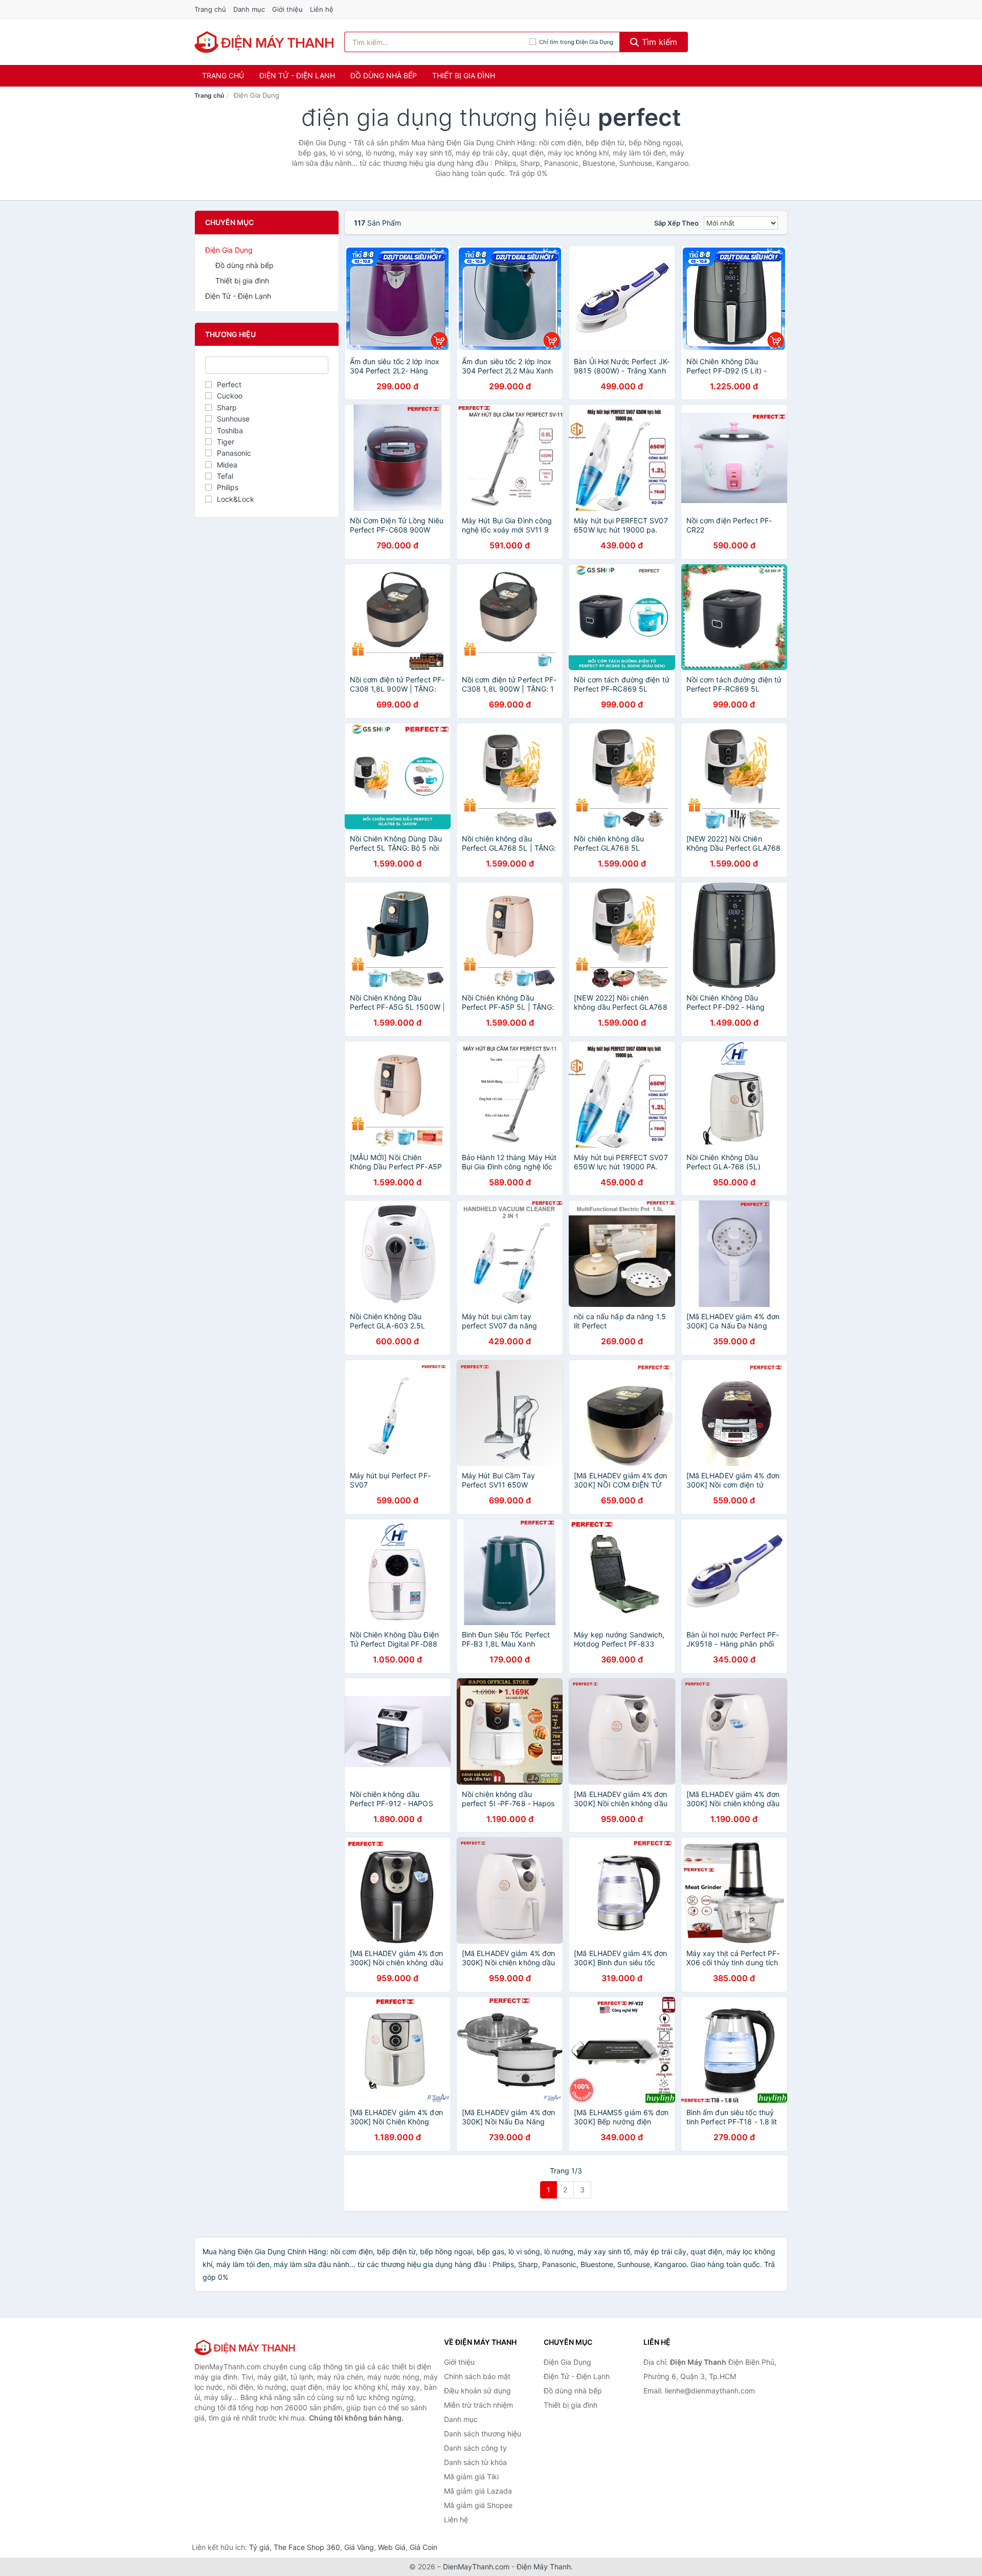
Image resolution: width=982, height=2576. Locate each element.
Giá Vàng (359, 2547)
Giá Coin (423, 2547)
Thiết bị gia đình (464, 75)
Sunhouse (233, 419)
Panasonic (234, 453)
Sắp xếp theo (676, 223)
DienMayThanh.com (476, 2567)
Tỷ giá (259, 2547)
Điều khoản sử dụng (477, 2391)
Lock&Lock (236, 499)
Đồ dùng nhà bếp (384, 75)
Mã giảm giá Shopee (478, 2505)
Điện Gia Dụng (229, 250)
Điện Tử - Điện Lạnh (297, 75)
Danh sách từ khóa (475, 2462)
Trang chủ (210, 9)
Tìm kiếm (658, 42)
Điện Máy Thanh (544, 2567)
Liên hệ (322, 9)
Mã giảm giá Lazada (478, 2491)
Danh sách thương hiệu (483, 2434)
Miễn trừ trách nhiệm (478, 2405)
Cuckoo (230, 396)
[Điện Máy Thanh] (245, 2347)
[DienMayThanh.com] (265, 42)
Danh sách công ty (475, 2448)
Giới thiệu (287, 9)
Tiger (226, 442)
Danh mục (249, 9)
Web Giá (392, 2547)
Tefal (225, 476)
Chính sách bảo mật (477, 2376)
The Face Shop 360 (307, 2547)
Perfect (229, 384)
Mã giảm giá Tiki (471, 2477)
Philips (228, 487)
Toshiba (230, 430)
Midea (227, 465)
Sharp (227, 407)
